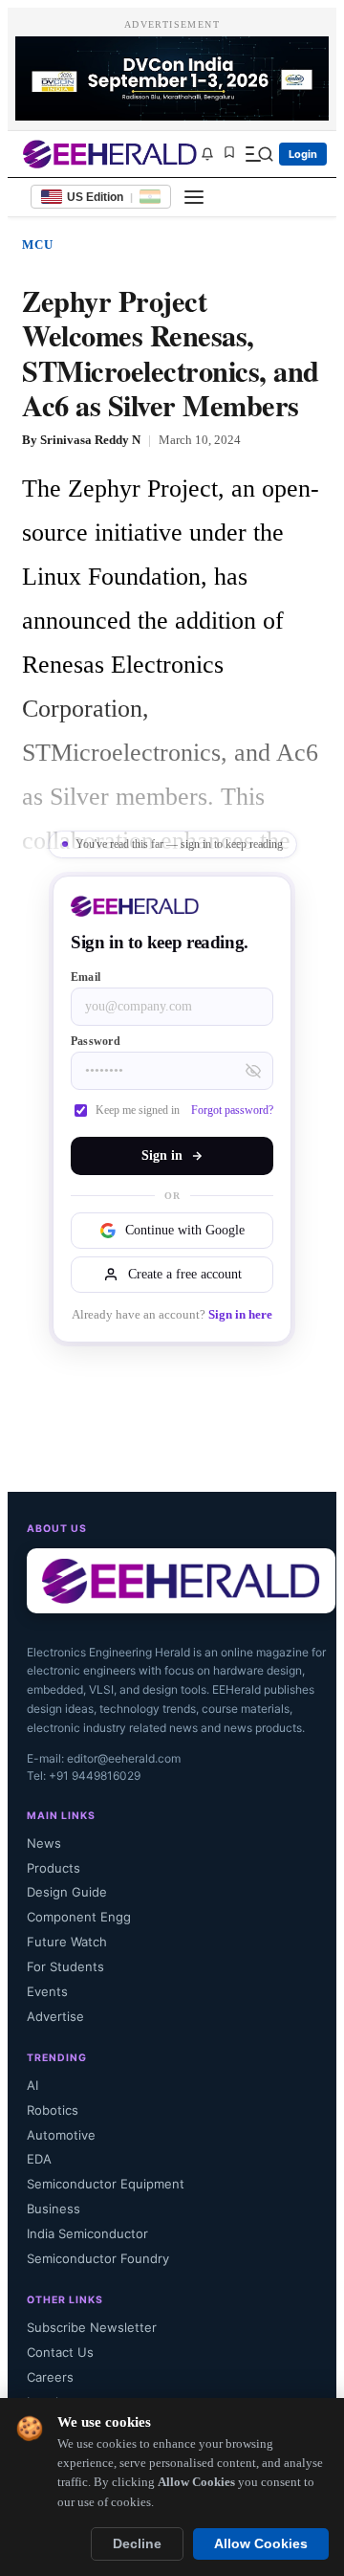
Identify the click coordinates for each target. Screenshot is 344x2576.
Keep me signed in (138, 1110)
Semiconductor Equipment (106, 2184)
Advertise (55, 2016)
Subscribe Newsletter (92, 2327)
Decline (137, 2544)
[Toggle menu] (194, 197)
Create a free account (185, 1274)
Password (96, 1041)
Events (47, 1991)
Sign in (162, 1155)
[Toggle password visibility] (253, 1071)
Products (54, 1868)
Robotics (53, 2110)
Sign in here (240, 1315)
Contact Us (60, 2352)
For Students (65, 1966)
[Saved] (229, 154)
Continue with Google (185, 1230)
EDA (39, 2159)
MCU (38, 244)
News (44, 1843)
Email (86, 977)
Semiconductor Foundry (98, 2258)
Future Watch (67, 1942)
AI (32, 2085)
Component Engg (79, 1917)
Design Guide (67, 1892)
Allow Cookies (261, 2544)
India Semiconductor (87, 2233)
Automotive (61, 2135)
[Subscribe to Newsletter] (207, 154)
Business (54, 2209)
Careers (50, 2377)
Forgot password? (232, 1110)
